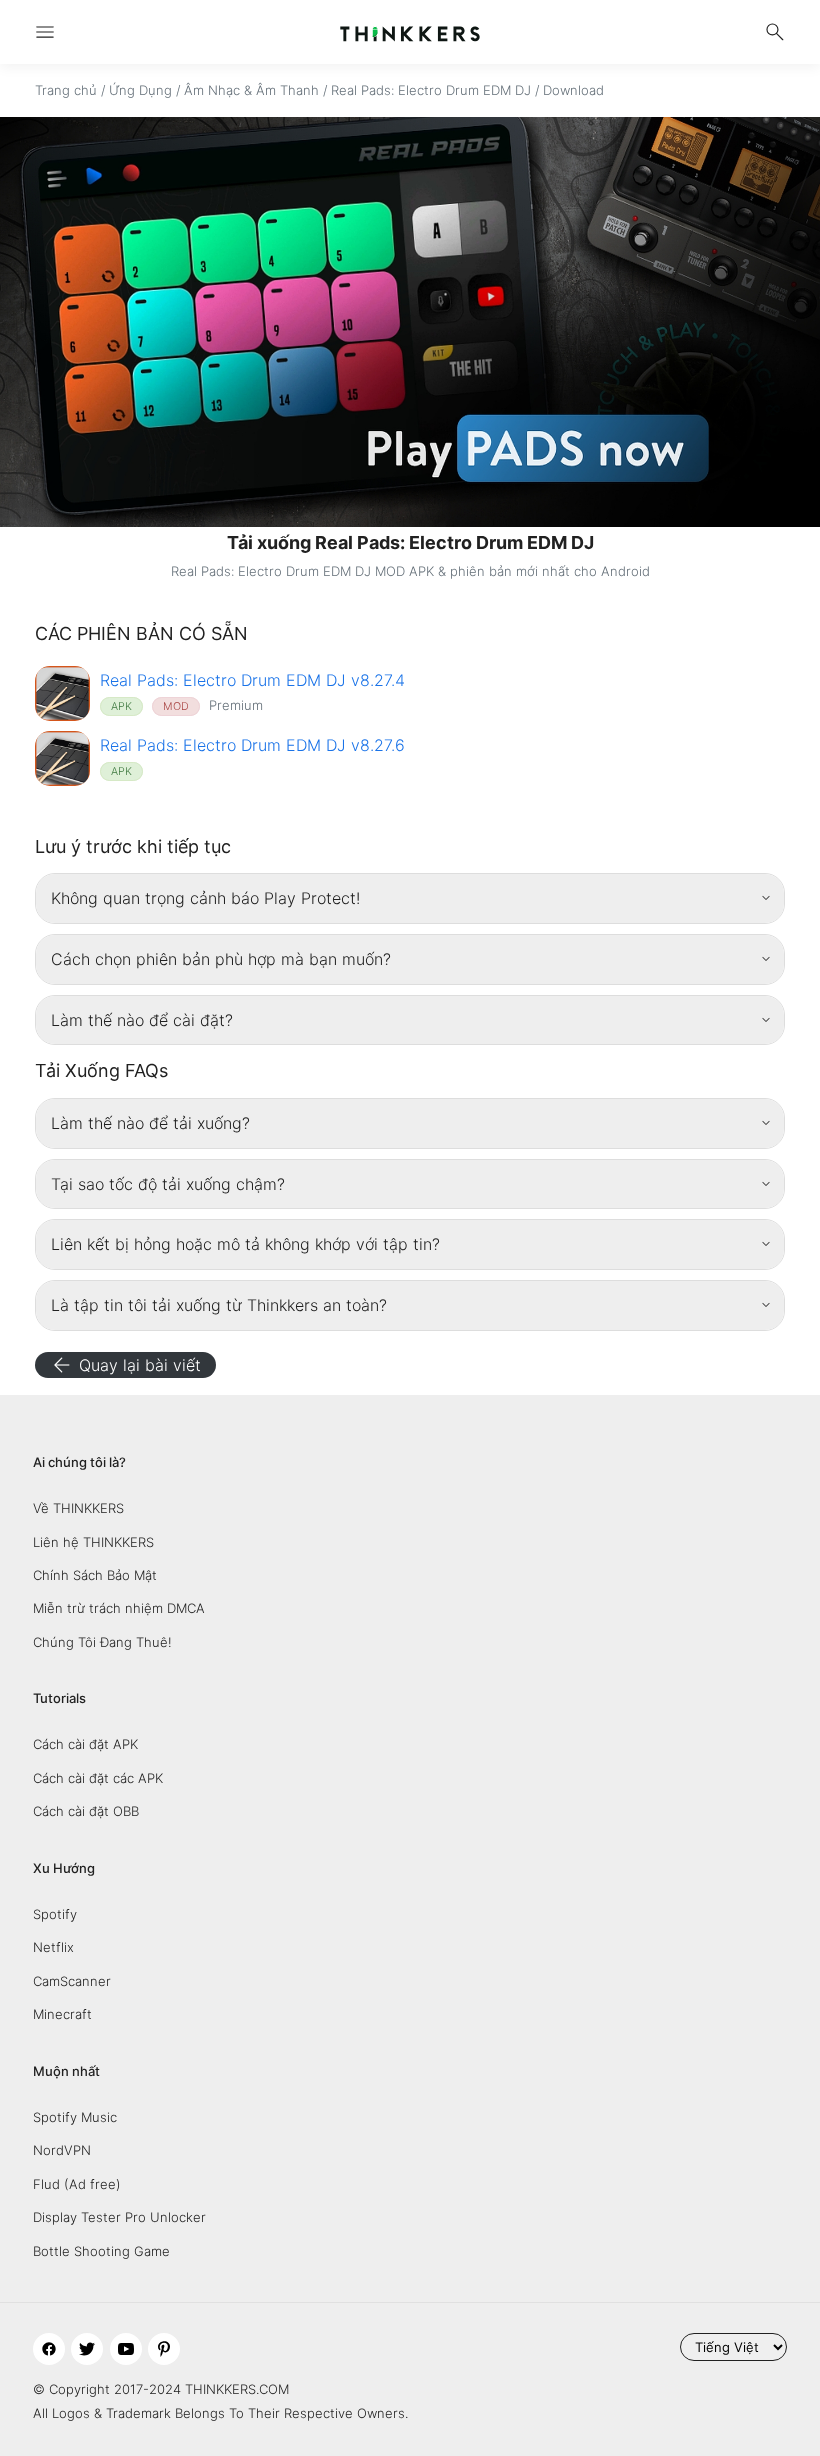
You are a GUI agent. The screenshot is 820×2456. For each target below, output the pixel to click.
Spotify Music (75, 2117)
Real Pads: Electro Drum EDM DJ (431, 90)
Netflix (53, 1947)
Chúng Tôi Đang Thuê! (102, 1642)
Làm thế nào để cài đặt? (142, 1020)
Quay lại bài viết (125, 1365)
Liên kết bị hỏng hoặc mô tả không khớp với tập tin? (245, 1244)
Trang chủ (66, 90)
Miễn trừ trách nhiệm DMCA (119, 1608)
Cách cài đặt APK (85, 1744)
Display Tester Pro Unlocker (119, 2217)
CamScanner (72, 1981)
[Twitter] (87, 2349)
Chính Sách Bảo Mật (95, 1575)
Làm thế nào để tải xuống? (150, 1123)
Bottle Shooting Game (101, 2251)
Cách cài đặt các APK (98, 1778)
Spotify (55, 1914)
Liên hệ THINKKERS (93, 1542)
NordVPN (62, 2150)
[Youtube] (126, 2349)
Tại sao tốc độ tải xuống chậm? (168, 1184)
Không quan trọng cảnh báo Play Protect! (205, 898)
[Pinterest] (164, 2349)
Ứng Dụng (140, 90)
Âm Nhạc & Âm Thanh (251, 90)
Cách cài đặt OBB (86, 1811)
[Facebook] (49, 2349)
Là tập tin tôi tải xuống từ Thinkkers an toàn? (219, 1305)
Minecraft (62, 2014)
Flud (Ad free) (77, 2184)
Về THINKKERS (78, 1508)
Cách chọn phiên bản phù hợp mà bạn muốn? (221, 959)
